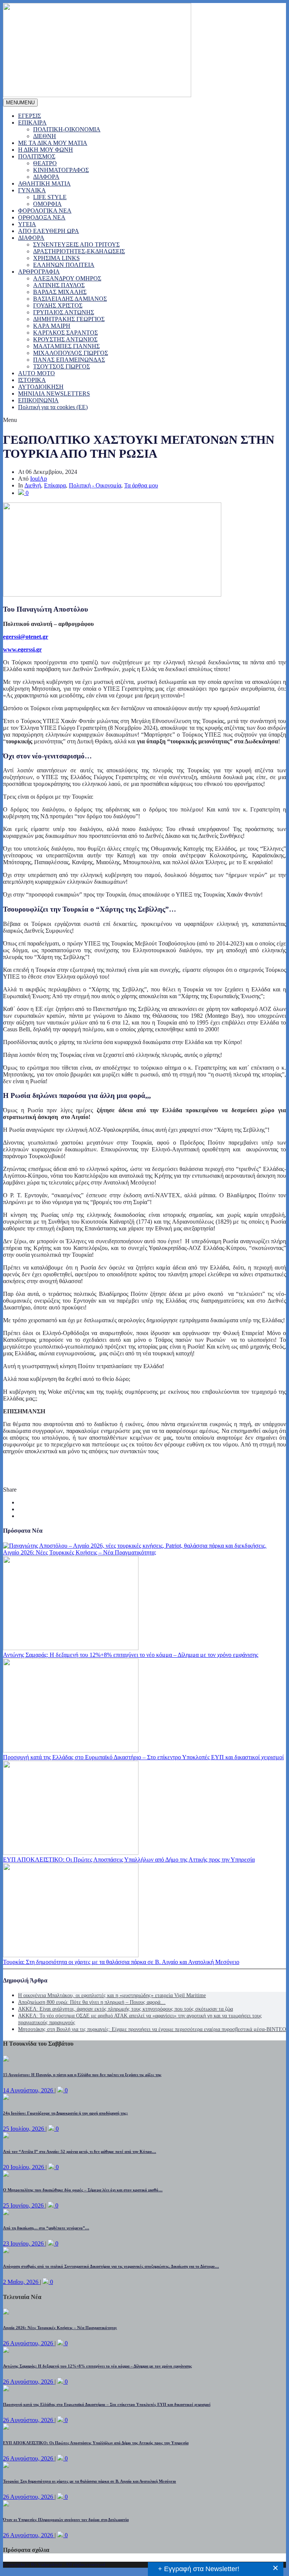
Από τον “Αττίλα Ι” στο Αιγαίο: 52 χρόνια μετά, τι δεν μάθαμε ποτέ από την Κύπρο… (80, 2151)
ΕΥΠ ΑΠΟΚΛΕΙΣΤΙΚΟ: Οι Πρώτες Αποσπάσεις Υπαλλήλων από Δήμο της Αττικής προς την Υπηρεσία (129, 1860)
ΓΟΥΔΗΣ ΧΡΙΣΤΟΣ (58, 305)
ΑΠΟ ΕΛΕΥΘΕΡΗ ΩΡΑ (49, 231)
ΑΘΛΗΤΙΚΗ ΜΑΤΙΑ (44, 183)
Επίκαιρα (55, 485)
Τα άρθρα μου (141, 485)
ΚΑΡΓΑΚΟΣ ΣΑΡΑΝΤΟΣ (65, 333)
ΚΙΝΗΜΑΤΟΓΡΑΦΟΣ (61, 170)
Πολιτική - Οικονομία (95, 485)
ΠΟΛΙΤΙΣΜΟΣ (37, 156)
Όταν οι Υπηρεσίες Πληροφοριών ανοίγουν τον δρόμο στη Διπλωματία (66, 2520)
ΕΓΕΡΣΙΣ (30, 116)
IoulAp (39, 479)
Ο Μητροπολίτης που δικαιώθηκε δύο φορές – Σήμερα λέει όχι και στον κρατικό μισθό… (83, 2190)
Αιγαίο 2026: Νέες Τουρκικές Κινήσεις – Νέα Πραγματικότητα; (80, 1552)
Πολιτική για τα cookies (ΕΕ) (53, 407)
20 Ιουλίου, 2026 (24, 2167)
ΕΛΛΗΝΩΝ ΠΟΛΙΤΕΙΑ (64, 265)
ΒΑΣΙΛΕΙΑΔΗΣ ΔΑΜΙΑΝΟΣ (70, 299)
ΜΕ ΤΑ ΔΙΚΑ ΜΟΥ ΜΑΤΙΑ (53, 143)
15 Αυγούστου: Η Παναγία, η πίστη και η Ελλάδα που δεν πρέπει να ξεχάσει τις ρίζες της (82, 2075)
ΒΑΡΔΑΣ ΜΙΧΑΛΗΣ (60, 292)
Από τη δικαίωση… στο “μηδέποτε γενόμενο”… (46, 2228)
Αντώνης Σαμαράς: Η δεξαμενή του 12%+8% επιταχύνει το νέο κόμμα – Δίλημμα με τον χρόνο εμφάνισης (131, 1655)
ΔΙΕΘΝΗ (45, 136)
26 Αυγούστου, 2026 (29, 2343)
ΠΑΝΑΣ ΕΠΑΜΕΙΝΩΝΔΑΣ (69, 360)
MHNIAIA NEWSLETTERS (54, 394)
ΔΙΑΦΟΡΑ (46, 177)
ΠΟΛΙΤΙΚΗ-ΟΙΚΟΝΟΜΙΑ (67, 129)
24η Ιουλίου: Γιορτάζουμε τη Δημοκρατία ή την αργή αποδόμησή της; (65, 2113)
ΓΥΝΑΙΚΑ (32, 190)
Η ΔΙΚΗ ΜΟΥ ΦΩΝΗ (46, 150)
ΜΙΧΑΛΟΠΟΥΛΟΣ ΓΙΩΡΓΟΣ (71, 353)
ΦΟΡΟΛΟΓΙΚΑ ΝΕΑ (45, 211)
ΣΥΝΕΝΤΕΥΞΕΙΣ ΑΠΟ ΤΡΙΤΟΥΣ (76, 244)
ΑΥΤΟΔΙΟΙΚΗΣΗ (41, 387)
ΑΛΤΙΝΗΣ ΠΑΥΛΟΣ (59, 285)
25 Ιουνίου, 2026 (24, 2205)
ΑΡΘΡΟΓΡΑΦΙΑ (39, 272)
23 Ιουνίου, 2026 (24, 2243)
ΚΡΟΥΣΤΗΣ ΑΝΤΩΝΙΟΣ (65, 339)
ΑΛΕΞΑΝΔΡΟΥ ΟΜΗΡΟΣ (67, 278)
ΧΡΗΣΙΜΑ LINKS (56, 258)
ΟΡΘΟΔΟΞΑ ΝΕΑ (42, 217)
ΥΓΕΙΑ (27, 224)
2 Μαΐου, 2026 (21, 2282)
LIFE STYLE (50, 197)
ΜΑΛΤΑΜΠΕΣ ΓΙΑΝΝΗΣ (66, 346)
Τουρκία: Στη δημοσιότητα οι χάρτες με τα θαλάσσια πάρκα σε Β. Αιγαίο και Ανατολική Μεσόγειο (121, 1962)
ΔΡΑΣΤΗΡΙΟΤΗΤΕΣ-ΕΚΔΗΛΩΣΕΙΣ (79, 251)
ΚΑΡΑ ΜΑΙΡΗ (52, 326)
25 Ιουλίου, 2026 (24, 2129)
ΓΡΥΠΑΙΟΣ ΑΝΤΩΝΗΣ (64, 312)
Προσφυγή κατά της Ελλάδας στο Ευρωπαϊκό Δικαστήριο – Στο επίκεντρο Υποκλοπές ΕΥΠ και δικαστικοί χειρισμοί (143, 1757)
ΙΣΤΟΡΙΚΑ (32, 380)
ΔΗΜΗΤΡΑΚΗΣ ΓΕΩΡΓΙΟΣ (69, 319)
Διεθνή (33, 485)
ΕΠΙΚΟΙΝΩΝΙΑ (38, 400)
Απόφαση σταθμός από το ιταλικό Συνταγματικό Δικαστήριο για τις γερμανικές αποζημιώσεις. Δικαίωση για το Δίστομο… (111, 2266)
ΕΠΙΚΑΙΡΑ (32, 123)
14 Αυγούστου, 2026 (29, 2090)
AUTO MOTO (37, 373)
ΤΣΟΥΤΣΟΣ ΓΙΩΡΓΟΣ (62, 366)
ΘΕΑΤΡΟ (45, 163)
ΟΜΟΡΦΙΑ (47, 204)
